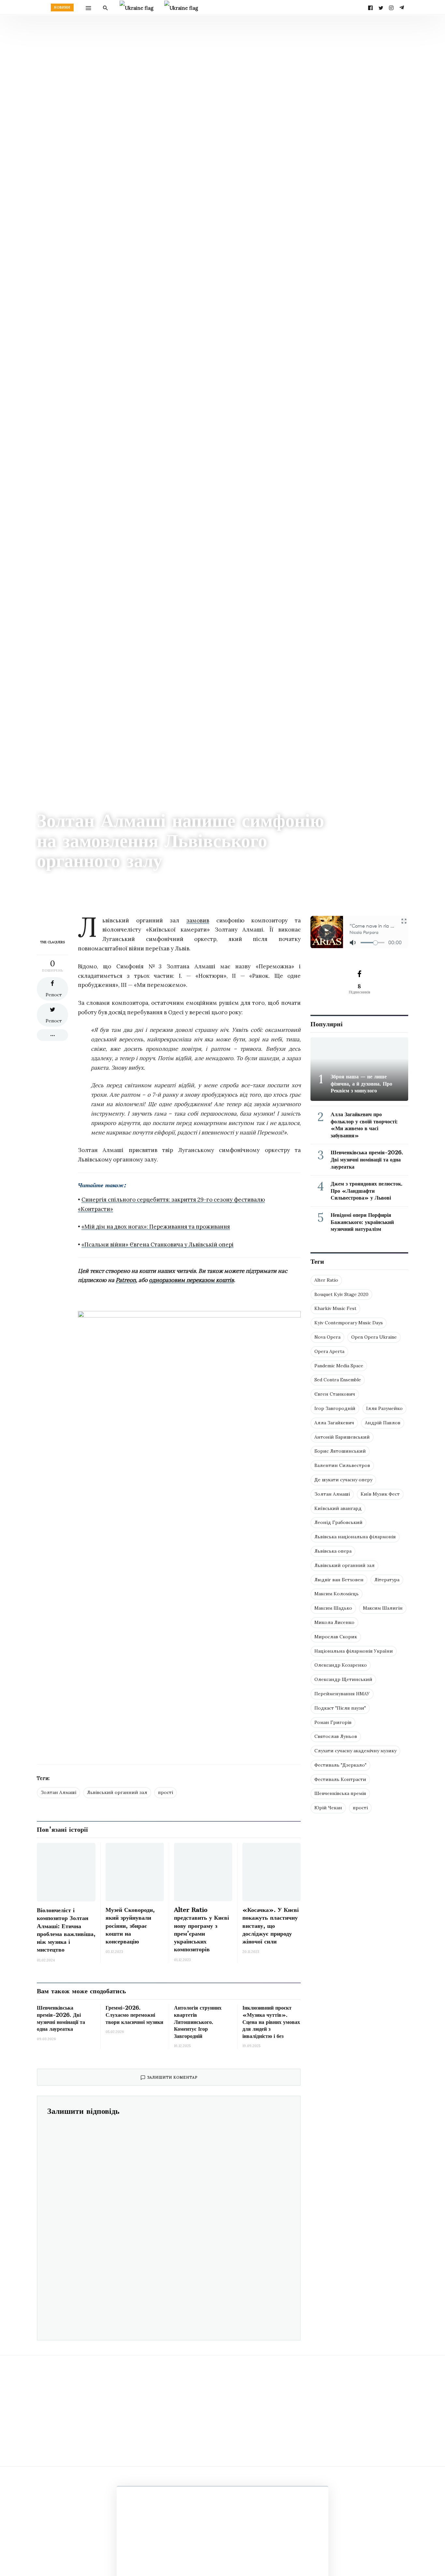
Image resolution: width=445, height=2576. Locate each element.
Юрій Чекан (328, 1808)
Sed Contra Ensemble (338, 1380)
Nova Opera (327, 1337)
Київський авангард (338, 1508)
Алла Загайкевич (334, 1423)
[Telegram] (402, 7)
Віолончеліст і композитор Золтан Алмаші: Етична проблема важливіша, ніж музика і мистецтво (66, 1930)
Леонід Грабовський (338, 1522)
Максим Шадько (333, 1608)
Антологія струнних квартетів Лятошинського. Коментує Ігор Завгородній (198, 2022)
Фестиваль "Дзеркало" (340, 1765)
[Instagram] (391, 7)
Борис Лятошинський (340, 1451)
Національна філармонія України (354, 1651)
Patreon (126, 1280)
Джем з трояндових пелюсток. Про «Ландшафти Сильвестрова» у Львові (367, 1191)
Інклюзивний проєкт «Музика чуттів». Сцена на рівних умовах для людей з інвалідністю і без (271, 2022)
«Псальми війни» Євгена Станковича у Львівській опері (158, 1245)
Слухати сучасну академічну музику (355, 1751)
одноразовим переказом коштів (191, 1280)
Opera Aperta (329, 1351)
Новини (62, 7)
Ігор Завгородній (335, 1408)
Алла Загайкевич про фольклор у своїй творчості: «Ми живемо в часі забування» (364, 1125)
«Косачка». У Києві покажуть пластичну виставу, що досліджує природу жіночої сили (271, 1926)
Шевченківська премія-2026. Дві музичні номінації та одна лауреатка (367, 1159)
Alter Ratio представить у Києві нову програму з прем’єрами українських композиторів (201, 1929)
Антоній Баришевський (342, 1437)
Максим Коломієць (337, 1594)
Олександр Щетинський (343, 1679)
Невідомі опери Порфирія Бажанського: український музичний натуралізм (362, 1222)
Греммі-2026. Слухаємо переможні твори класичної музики (134, 2015)
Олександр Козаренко (341, 1665)
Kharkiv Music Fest (335, 1308)
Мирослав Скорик (336, 1637)
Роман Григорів (333, 1722)
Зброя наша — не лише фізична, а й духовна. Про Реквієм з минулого (361, 1083)
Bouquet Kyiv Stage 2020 (341, 1294)
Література (387, 1580)
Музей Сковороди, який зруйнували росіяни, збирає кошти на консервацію (130, 1926)
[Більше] (52, 1035)
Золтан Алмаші (58, 1792)
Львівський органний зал (117, 1792)
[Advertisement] (189, 1703)
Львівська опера (333, 1551)
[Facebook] (370, 7)
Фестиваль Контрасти (340, 1779)
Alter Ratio (326, 1280)
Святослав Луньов (336, 1736)
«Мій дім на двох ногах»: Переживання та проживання (156, 1227)
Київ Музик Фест (380, 1494)
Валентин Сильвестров (342, 1465)
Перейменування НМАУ (342, 1694)
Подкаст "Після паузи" (340, 1708)
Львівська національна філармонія (355, 1537)
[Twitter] (381, 7)
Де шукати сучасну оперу (343, 1480)
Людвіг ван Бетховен (339, 1580)
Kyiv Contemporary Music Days (349, 1323)
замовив (198, 920)
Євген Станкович (335, 1394)
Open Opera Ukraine (374, 1337)
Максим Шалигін (383, 1608)
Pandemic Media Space (339, 1366)
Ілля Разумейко (384, 1408)
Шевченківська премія (340, 1793)
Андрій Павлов (383, 1423)
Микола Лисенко (334, 1622)
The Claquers (49, 879)
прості (165, 1792)
